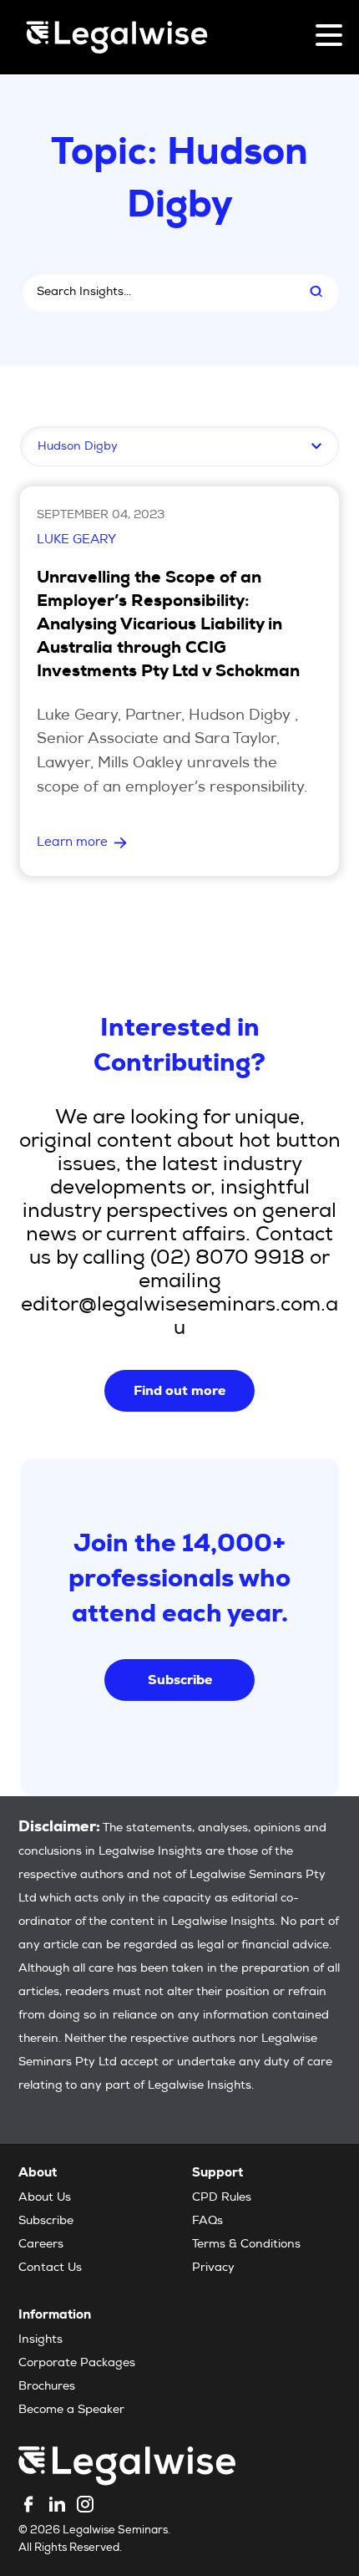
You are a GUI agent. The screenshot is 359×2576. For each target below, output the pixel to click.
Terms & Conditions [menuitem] (246, 2245)
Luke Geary (76, 540)
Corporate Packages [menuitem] (77, 2364)
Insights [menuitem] (40, 2340)
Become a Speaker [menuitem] (71, 2411)
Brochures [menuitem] (47, 2387)
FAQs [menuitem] (207, 2222)
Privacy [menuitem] (213, 2268)
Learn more (72, 843)
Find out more (179, 1390)
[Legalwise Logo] (117, 37)
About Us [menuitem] (45, 2198)
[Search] (316, 292)
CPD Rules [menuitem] (222, 2198)
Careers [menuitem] (41, 2245)
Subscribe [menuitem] (46, 2222)
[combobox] (154, 292)
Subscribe (180, 1680)
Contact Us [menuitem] (50, 2268)
